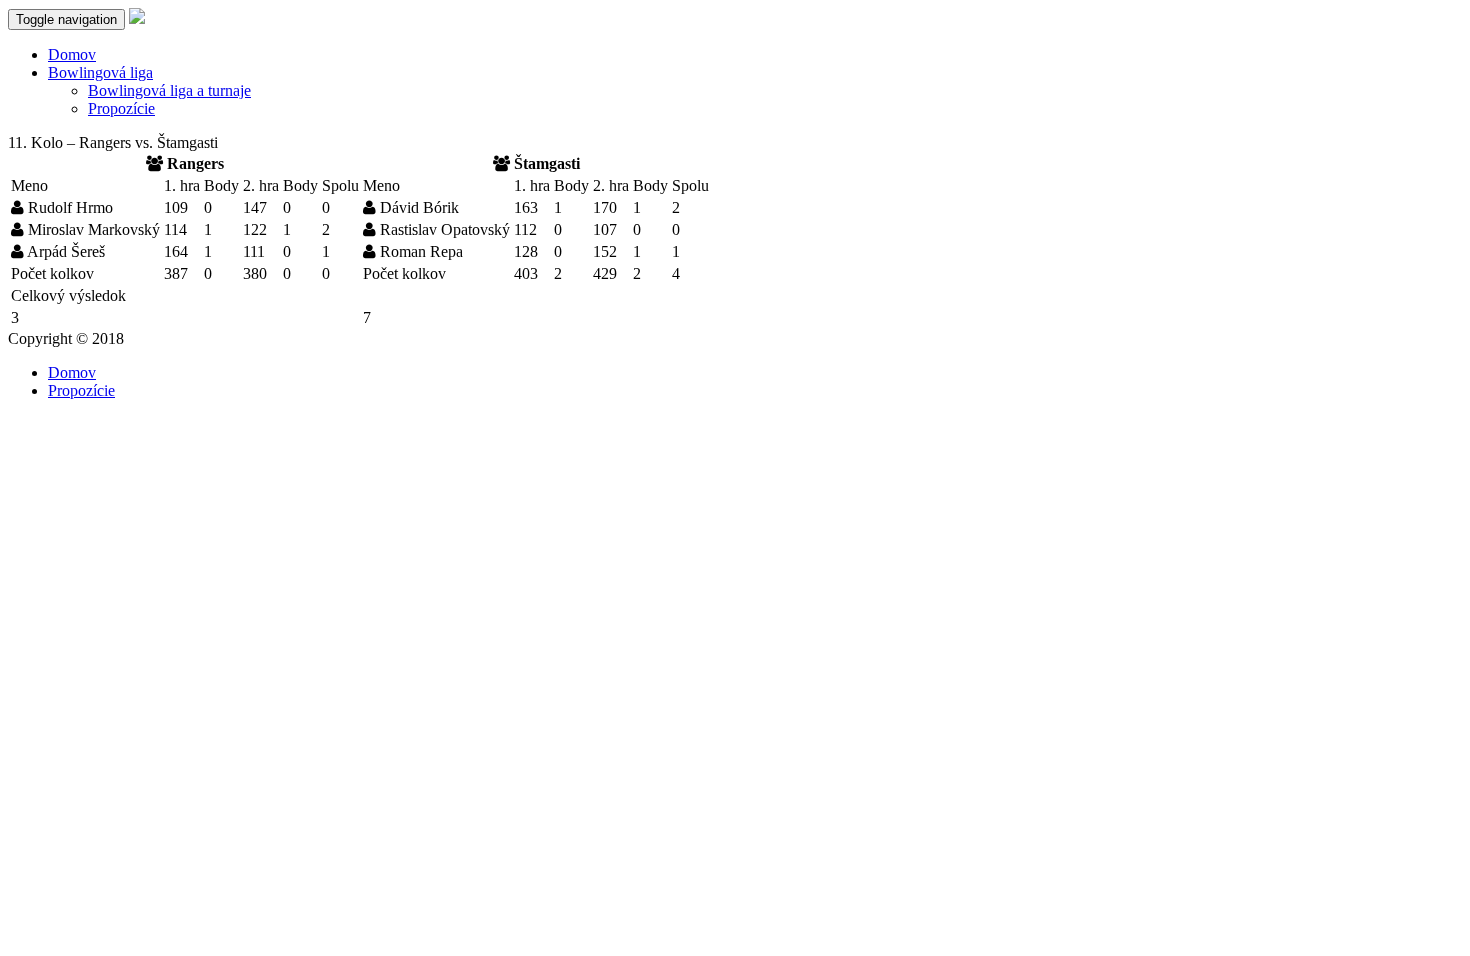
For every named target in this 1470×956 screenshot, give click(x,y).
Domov (72, 54)
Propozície (121, 108)
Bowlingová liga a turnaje (169, 90)
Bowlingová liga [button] (100, 72)
